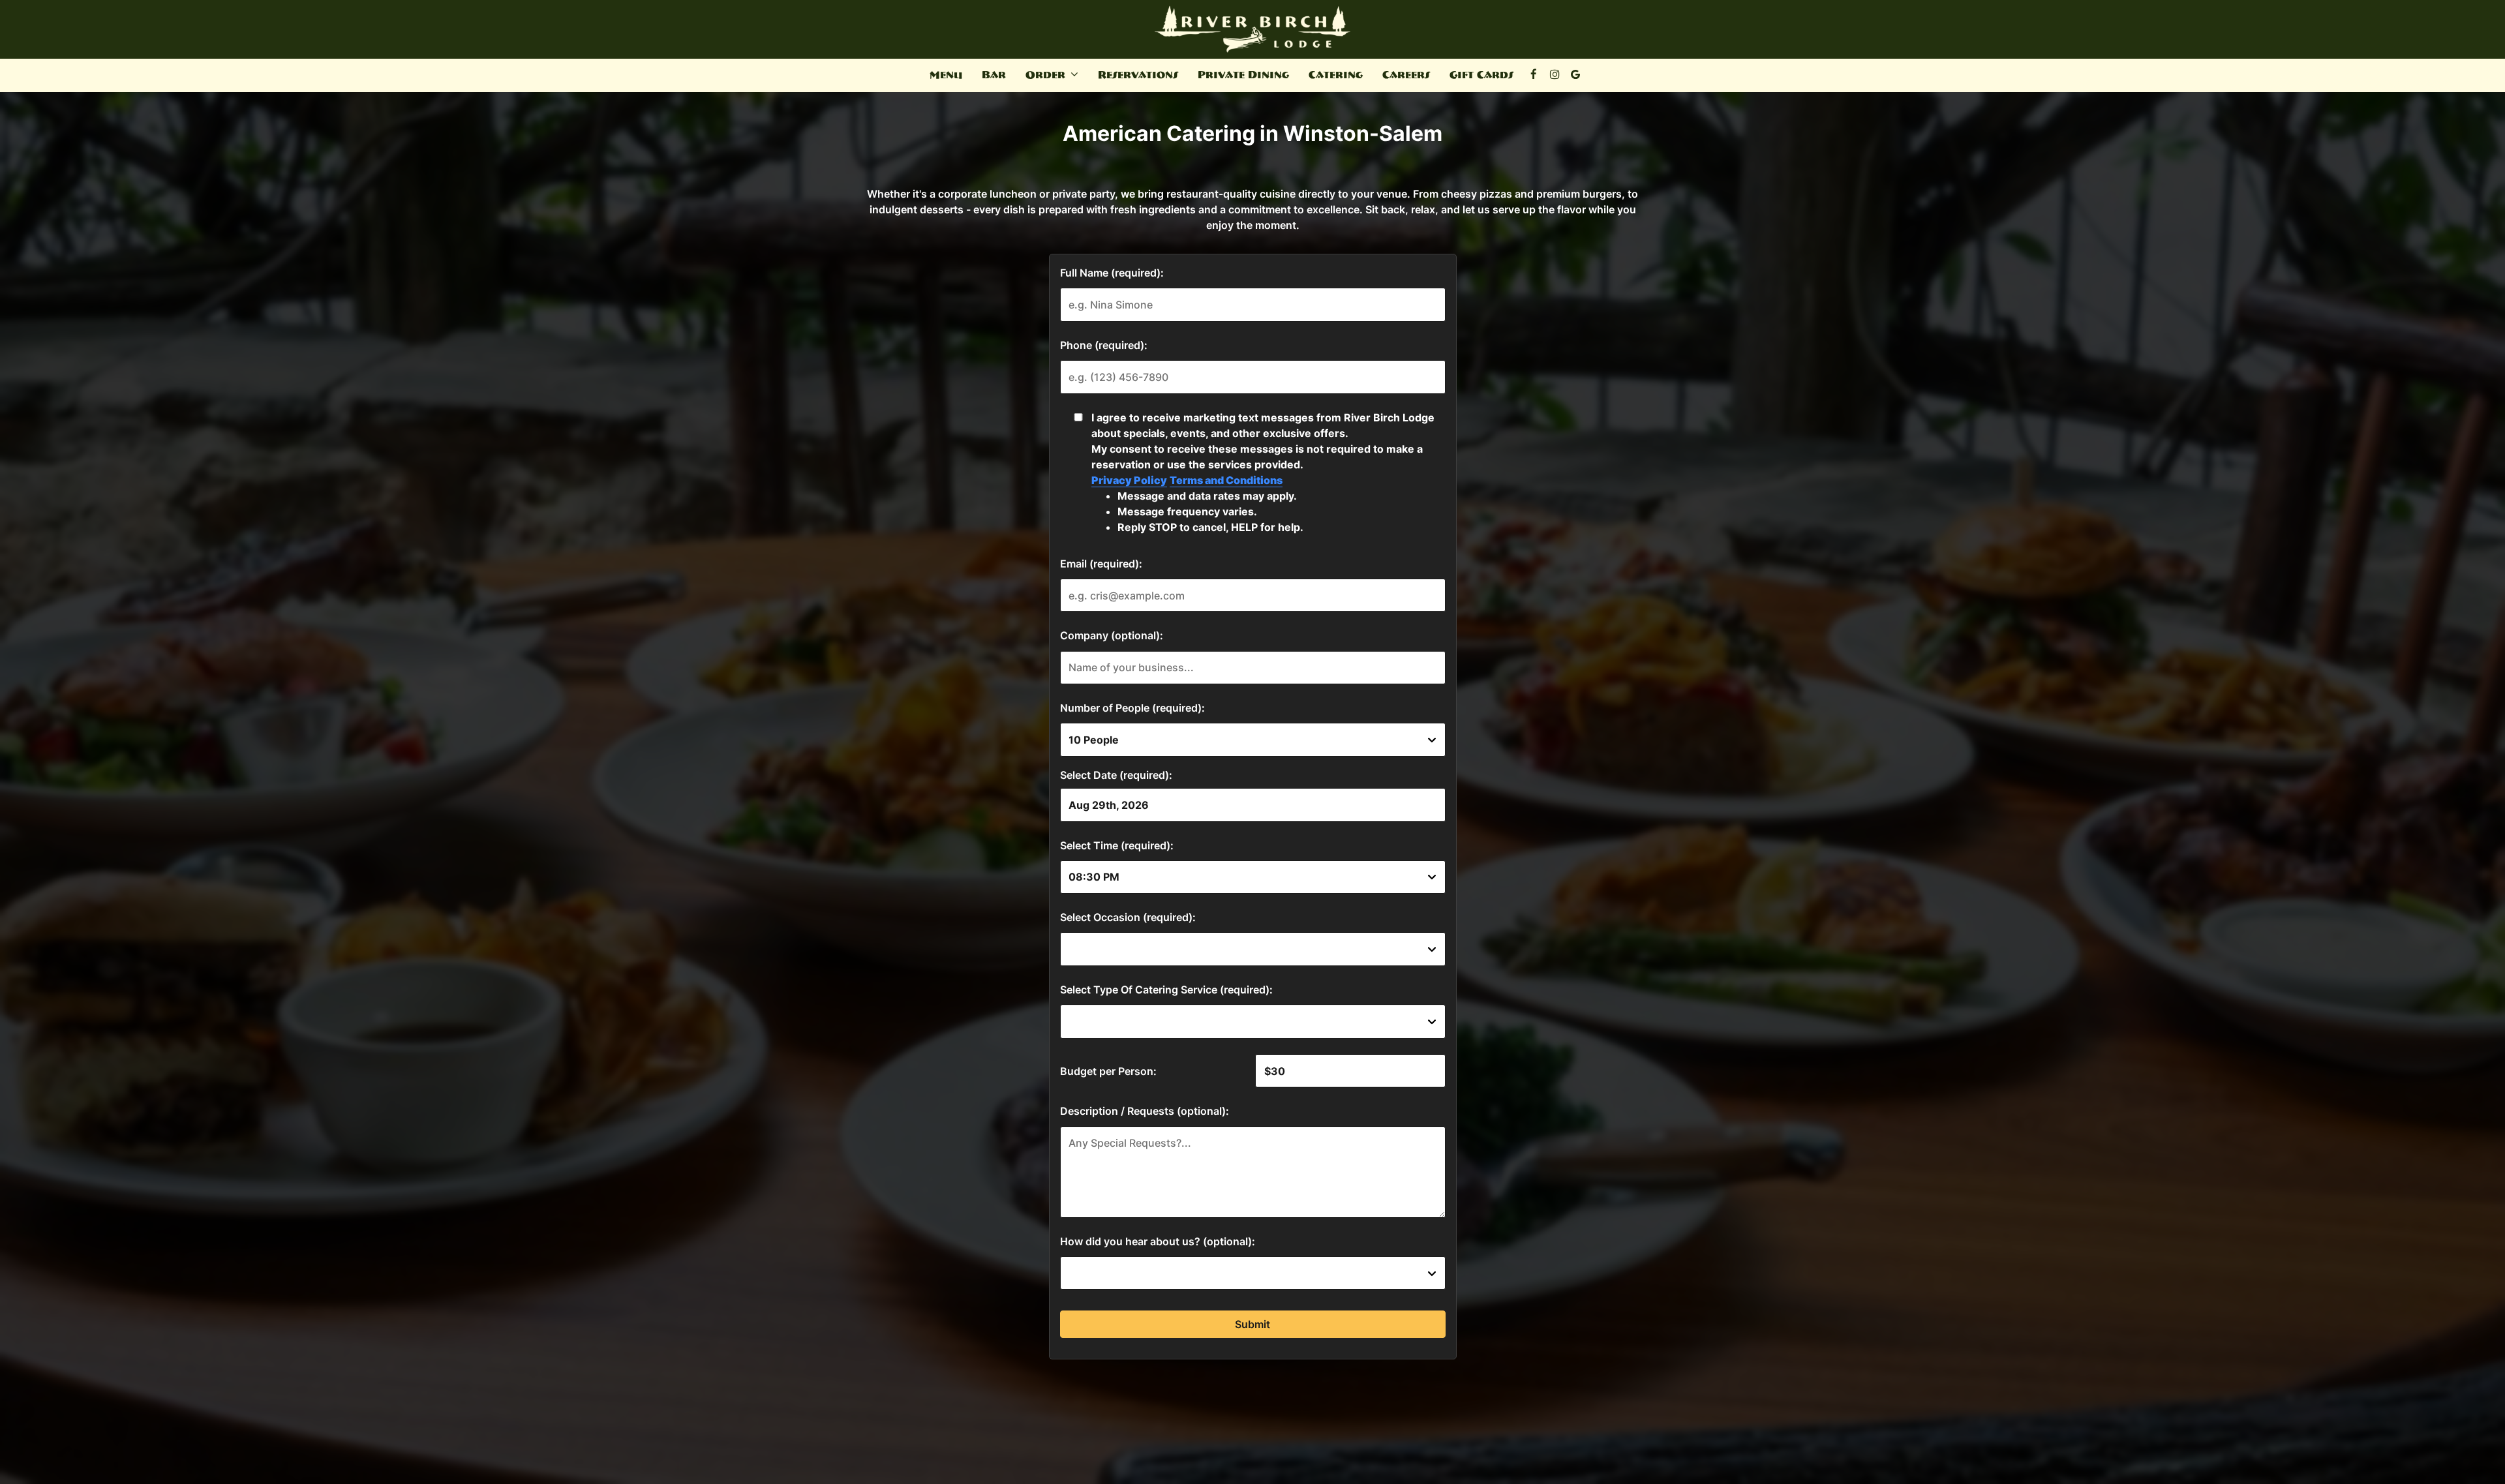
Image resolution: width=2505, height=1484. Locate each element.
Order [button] (1047, 75)
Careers (1406, 75)
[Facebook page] (1534, 74)
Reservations (1138, 75)
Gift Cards (1481, 75)
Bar (994, 75)
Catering (1336, 75)
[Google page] (1575, 74)
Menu (946, 75)
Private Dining (1243, 75)
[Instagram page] (1555, 74)
